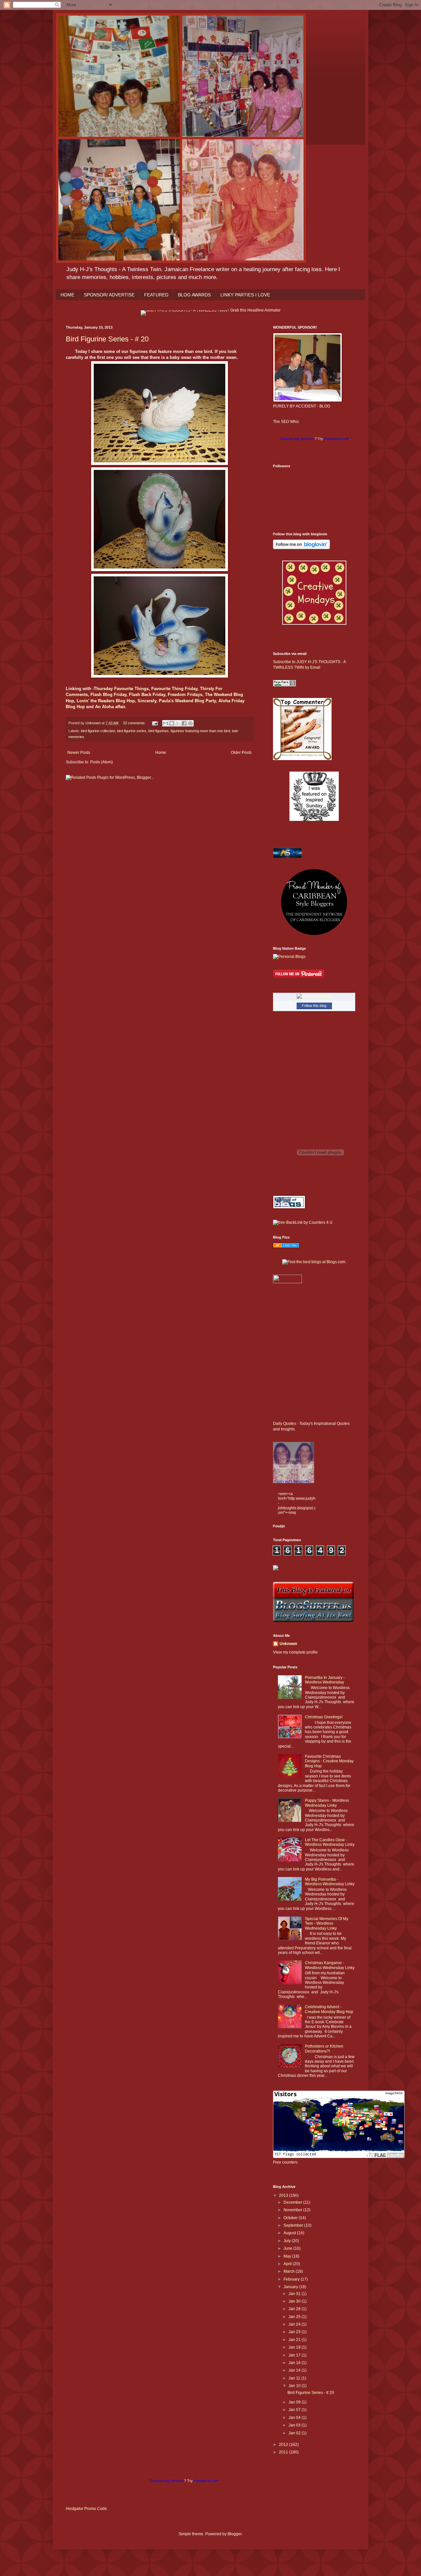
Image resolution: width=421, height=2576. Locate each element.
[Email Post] (155, 723)
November (293, 2210)
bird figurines (159, 731)
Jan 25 (295, 2317)
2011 (284, 2452)
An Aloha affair (110, 707)
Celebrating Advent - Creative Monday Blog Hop (329, 2009)
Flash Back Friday (147, 695)
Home (161, 753)
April (288, 2264)
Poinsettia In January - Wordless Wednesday (325, 1680)
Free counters (285, 2162)
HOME (67, 295)
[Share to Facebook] (184, 723)
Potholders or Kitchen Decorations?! (324, 2049)
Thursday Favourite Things (121, 689)
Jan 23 (295, 2332)
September (294, 2225)
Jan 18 (295, 2347)
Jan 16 (295, 2363)
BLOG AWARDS (194, 295)
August (290, 2233)
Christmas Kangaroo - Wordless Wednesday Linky (330, 1965)
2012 (284, 2445)
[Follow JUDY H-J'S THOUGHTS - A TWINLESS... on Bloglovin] (301, 548)
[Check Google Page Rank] (285, 685)
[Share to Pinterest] (190, 723)
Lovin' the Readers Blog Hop (106, 701)
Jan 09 (295, 2402)
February (292, 2279)
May (288, 2256)
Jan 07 (295, 2410)
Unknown (288, 1644)
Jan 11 (295, 2378)
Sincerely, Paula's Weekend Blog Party (177, 701)
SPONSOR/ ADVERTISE (109, 295)
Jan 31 (295, 2294)
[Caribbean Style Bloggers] (314, 934)
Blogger (235, 2534)
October (291, 2218)
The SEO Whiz (286, 422)
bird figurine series (132, 731)
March (290, 2271)
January (291, 2287)
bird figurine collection (98, 731)
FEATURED (156, 295)
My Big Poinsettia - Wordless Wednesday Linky (330, 1882)
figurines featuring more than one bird (200, 731)
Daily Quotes (285, 1424)
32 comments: (135, 723)
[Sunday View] (314, 820)
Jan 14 (295, 2370)
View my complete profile (295, 1652)
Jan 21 (295, 2340)
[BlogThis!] (172, 723)
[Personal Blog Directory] (286, 1246)
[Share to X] (178, 723)
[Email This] (165, 723)
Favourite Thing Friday (174, 689)
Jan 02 (295, 2433)
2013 (284, 2195)
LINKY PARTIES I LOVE (245, 295)
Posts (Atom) (101, 762)
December (293, 2202)
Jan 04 (295, 2418)
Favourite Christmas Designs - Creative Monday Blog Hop (329, 1761)
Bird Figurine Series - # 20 (107, 339)
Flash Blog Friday (108, 695)
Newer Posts (79, 753)
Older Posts (241, 753)
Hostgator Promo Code (86, 2509)
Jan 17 (295, 2355)
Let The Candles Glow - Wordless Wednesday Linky (330, 1842)
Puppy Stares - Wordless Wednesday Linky (327, 1803)
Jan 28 (295, 2309)
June (288, 2248)
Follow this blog (314, 1006)
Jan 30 (295, 2301)
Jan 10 (295, 2386)
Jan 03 (295, 2425)
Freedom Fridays (185, 695)
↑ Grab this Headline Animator (254, 310)
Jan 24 (295, 2324)
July (288, 2241)
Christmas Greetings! (324, 1717)
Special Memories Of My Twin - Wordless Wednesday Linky (327, 1924)
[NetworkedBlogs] (314, 996)
